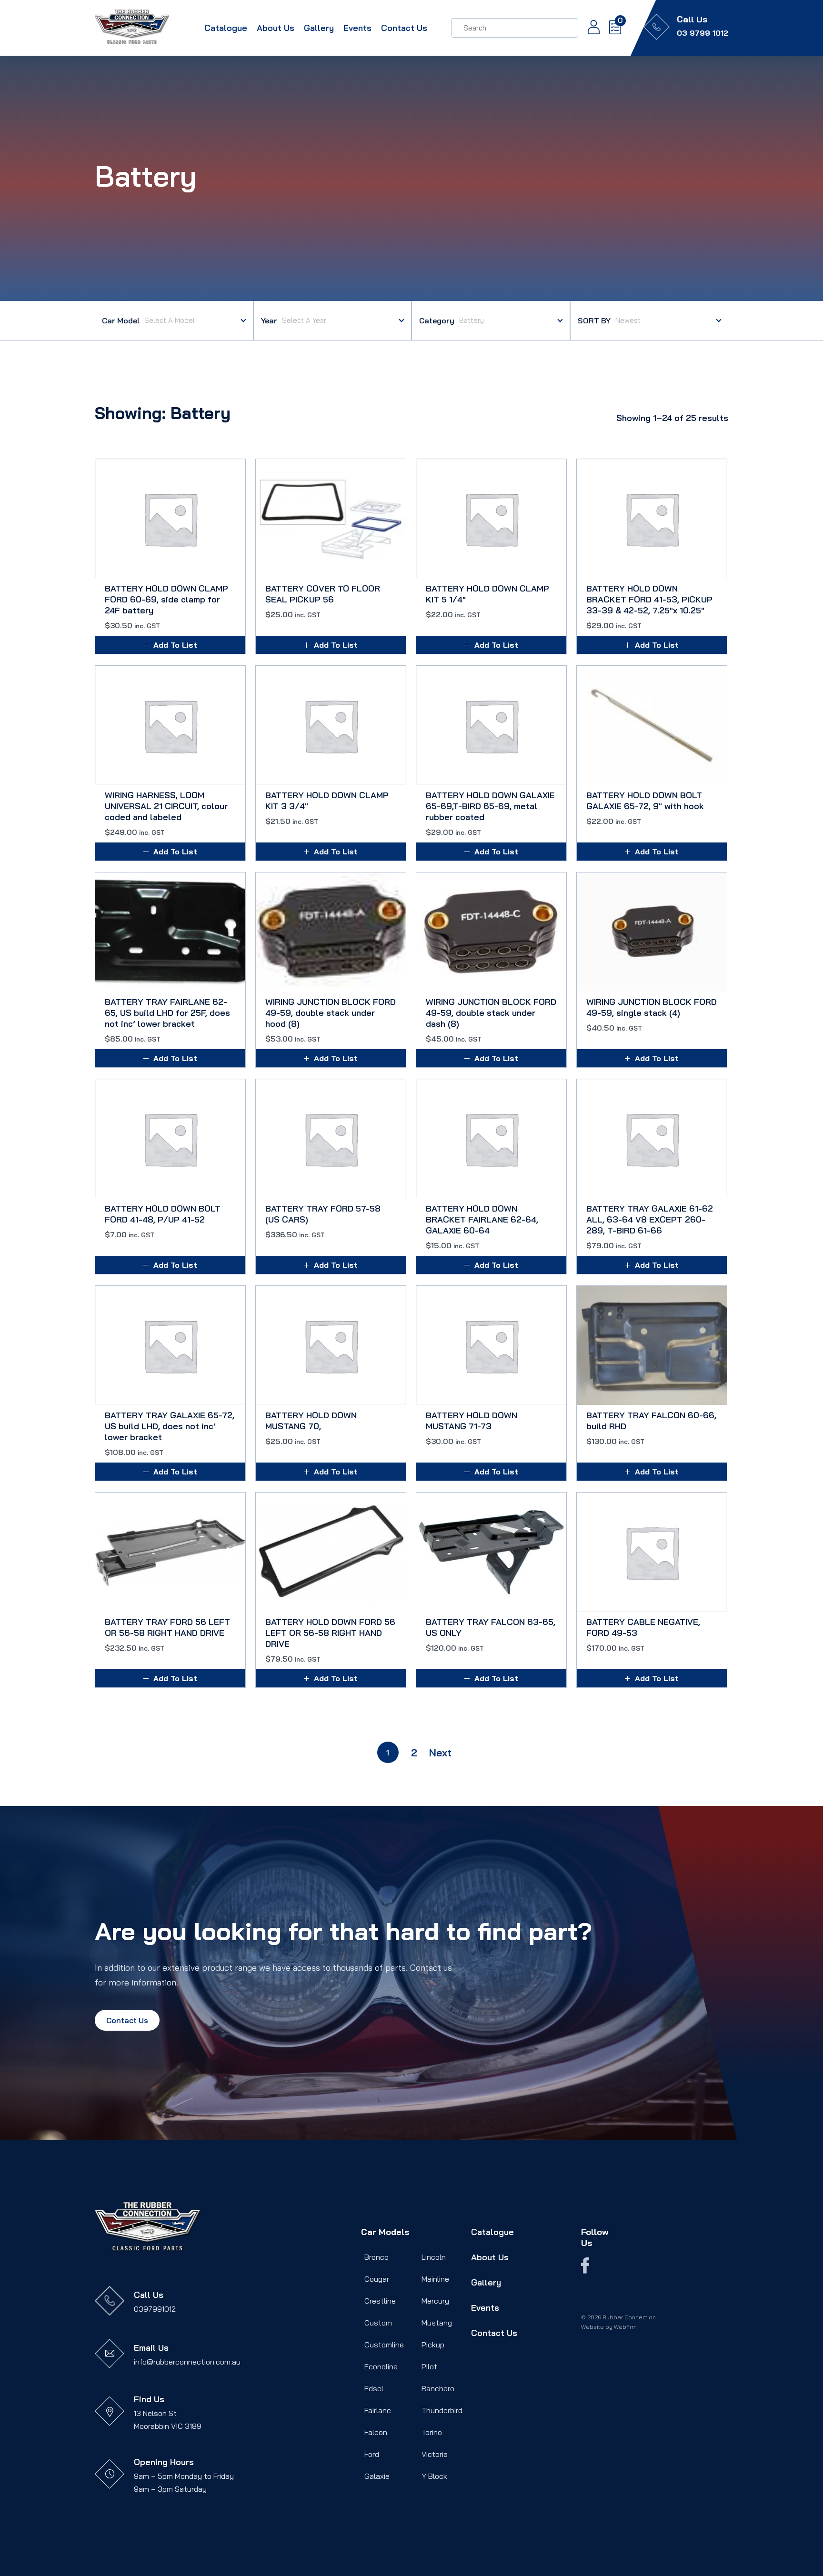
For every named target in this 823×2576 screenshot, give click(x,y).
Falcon (376, 2432)
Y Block (434, 2476)
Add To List (175, 645)
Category (437, 321)
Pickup (433, 2345)
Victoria (435, 2454)
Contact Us (404, 28)
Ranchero (438, 2388)
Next (440, 1753)
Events (357, 28)
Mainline (435, 2279)
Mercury (435, 2301)
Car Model (121, 321)
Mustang (437, 2323)
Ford (372, 2454)
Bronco (376, 2257)
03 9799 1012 (703, 33)
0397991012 (155, 2309)
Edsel (374, 2388)
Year (269, 321)
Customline (384, 2345)
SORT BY (594, 321)
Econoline (381, 2366)
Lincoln (434, 2257)
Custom (378, 2323)
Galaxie (377, 2476)
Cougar (377, 2279)
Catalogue (226, 28)
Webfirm (625, 2327)
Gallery (319, 28)
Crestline (380, 2301)
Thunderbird (442, 2410)
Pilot (429, 2366)
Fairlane (378, 2410)
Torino (432, 2432)
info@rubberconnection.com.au (187, 2362)
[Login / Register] (589, 28)
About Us (276, 28)
